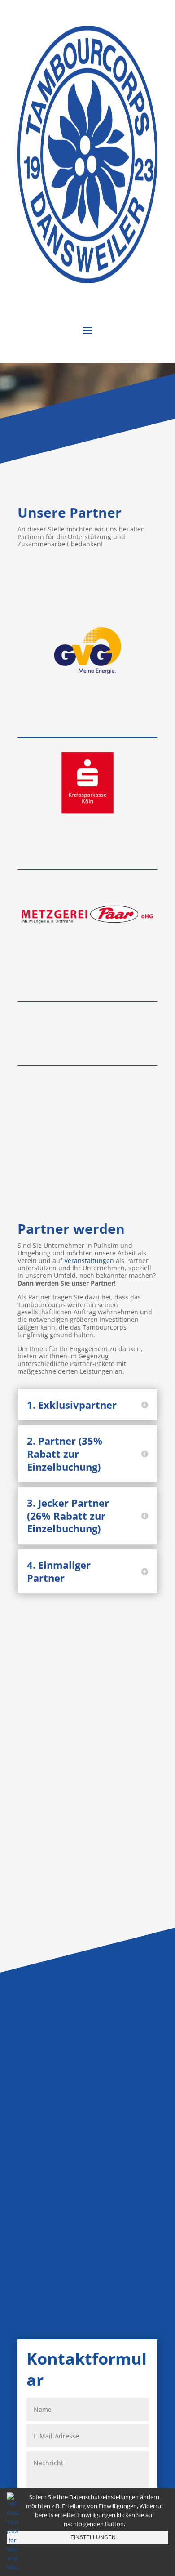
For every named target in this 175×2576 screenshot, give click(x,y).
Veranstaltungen (89, 1261)
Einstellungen (93, 2537)
